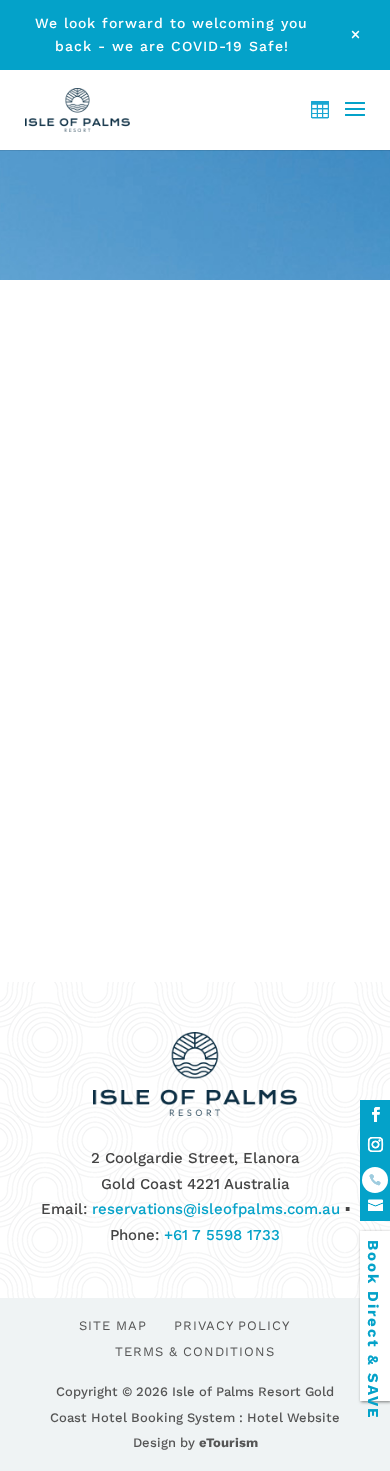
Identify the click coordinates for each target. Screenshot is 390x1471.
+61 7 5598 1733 (222, 1235)
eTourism (228, 1442)
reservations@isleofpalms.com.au (216, 1209)
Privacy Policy (232, 1325)
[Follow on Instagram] (375, 1145)
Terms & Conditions (195, 1351)
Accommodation (221, 623)
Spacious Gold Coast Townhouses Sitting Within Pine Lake (185, 567)
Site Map (113, 1325)
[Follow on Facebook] (375, 1115)
